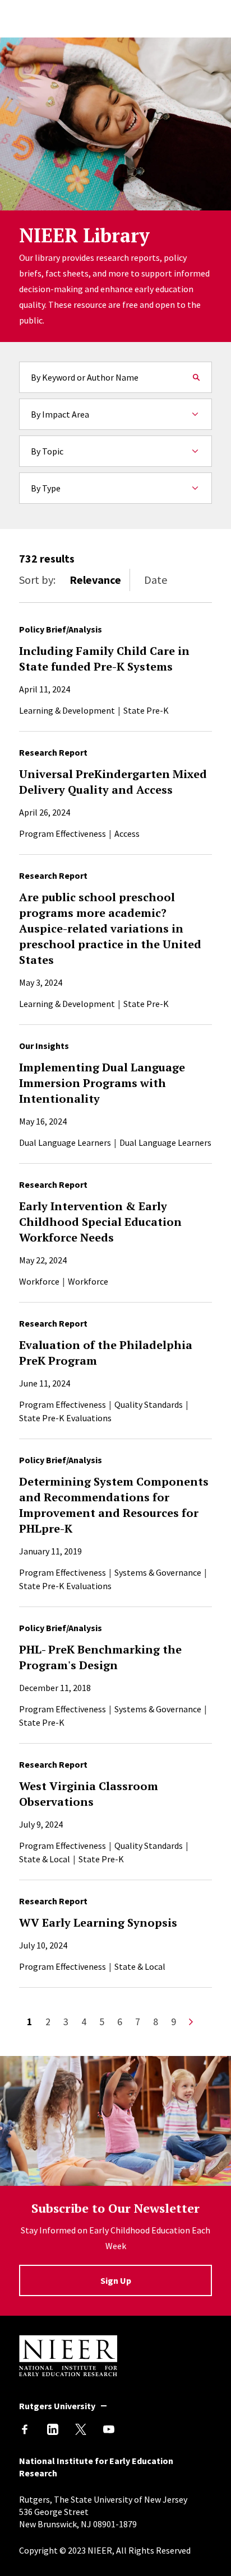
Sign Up (116, 2280)
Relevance (95, 580)
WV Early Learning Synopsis (98, 1922)
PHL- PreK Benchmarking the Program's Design (100, 1657)
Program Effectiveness (63, 833)
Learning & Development (67, 710)
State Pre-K (146, 710)
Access (127, 833)
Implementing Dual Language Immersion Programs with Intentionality (102, 1083)
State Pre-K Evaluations (65, 1418)
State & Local (45, 1859)
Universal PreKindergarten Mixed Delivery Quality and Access (113, 782)
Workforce (39, 1281)
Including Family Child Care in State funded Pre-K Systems (104, 659)
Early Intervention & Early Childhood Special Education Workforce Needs (100, 1222)
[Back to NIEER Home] (68, 2373)
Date (156, 580)
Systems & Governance (158, 1572)
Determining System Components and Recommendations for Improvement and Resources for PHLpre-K (114, 1505)
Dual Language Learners (65, 1142)
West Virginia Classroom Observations (89, 1794)
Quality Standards (149, 1404)
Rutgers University (57, 2406)
